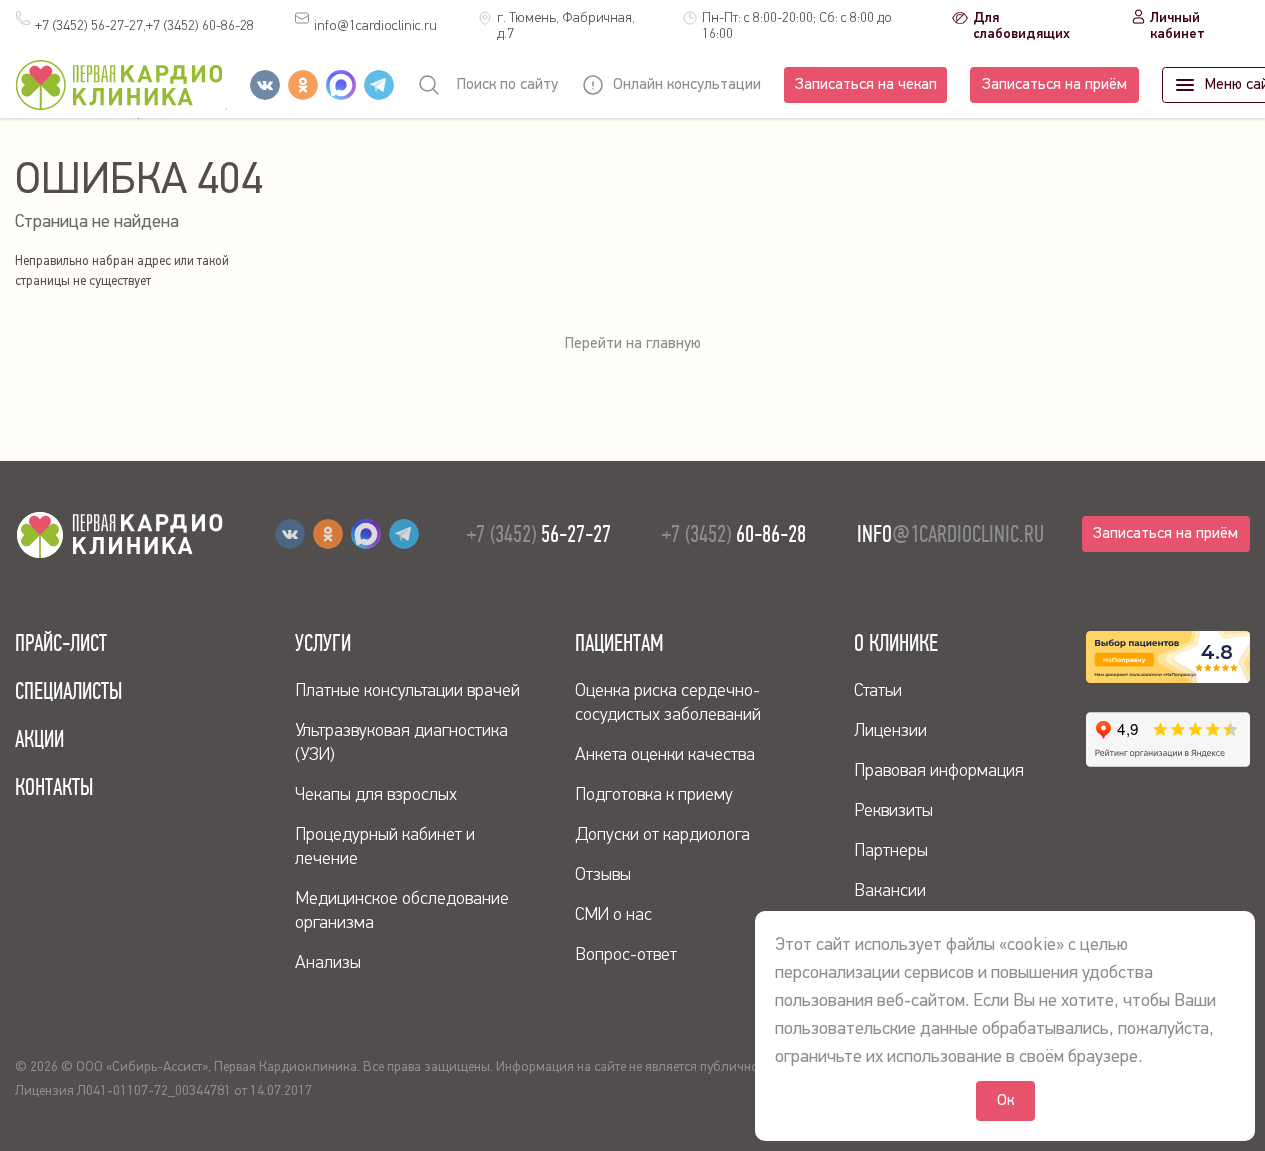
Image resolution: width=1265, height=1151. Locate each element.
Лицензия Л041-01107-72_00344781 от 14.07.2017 (163, 1091)
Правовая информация (939, 771)
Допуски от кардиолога (662, 835)
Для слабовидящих (1021, 26)
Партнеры (891, 851)
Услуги (323, 643)
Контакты (54, 787)
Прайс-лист (61, 643)
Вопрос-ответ (626, 955)
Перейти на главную (633, 344)
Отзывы (603, 875)
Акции (39, 739)
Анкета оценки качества (665, 755)
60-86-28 (200, 26)
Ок (1005, 1101)
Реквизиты (893, 811)
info (375, 26)
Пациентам (619, 643)
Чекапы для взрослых (376, 795)
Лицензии (890, 731)
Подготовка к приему (654, 795)
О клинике (896, 643)
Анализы (328, 963)
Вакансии (890, 891)
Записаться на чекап (866, 85)
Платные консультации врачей (407, 691)
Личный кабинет (1177, 26)
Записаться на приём (1054, 85)
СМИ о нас (613, 915)
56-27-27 (539, 534)
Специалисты (68, 691)
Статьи (878, 691)
